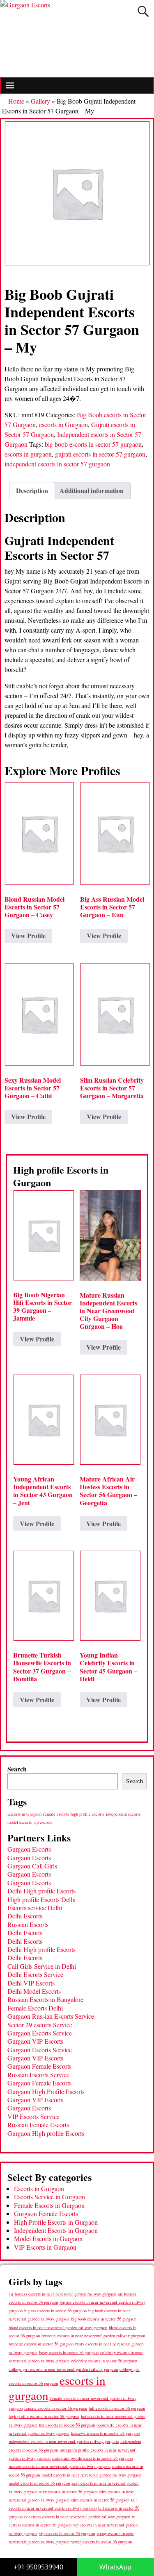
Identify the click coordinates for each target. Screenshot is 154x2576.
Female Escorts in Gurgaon (49, 2205)
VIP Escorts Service (33, 2116)
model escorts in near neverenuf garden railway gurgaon (91, 2475)
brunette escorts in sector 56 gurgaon (41, 2344)
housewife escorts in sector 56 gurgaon (105, 2433)
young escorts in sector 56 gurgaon (101, 2541)
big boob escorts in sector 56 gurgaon (104, 2319)
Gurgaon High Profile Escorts (46, 2091)
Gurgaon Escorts (29, 1849)
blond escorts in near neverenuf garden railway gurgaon (58, 2327)
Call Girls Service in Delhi (42, 1966)
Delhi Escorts (25, 1916)
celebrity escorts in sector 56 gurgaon (104, 2361)
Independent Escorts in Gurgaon (56, 2230)
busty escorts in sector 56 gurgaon (69, 2352)
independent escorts (123, 1814)
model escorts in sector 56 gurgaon (39, 2483)
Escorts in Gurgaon (24, 1814)
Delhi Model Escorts (34, 1991)
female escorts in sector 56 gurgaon (56, 2408)
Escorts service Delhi (35, 1908)
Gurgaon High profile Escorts (46, 2133)
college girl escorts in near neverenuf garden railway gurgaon (63, 2369)
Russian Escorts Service (38, 2075)
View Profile (28, 935)
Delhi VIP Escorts (31, 1983)
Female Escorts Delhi (35, 2008)
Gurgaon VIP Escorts (35, 2041)
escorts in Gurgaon (63, 424)
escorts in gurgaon (28, 454)
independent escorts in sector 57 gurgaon (57, 464)
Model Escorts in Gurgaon (48, 2238)
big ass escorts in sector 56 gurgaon (55, 2310)
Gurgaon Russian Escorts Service (51, 2016)
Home (16, 101)
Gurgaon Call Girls (32, 1866)
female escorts (56, 1814)
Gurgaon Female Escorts (39, 2066)
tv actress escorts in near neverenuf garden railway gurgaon (77, 2517)
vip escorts (43, 1822)
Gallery (40, 101)
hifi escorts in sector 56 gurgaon (117, 2408)
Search (17, 1769)
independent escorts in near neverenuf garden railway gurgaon (64, 2441)
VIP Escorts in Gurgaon (45, 2247)
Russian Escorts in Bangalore (45, 1999)
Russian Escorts (28, 1924)
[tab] (32, 491)
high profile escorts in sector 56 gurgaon (44, 2416)
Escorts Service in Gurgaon (49, 2197)
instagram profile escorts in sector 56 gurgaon (92, 2458)
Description (32, 490)
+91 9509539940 (38, 2567)
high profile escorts (87, 1814)
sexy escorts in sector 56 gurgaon (68, 2491)
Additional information (92, 490)
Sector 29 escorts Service (40, 2025)
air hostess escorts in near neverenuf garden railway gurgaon (62, 2294)
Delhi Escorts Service (35, 1974)
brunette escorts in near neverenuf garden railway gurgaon (93, 2335)
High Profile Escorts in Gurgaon (56, 2222)
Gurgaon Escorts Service (40, 2033)
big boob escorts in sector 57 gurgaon (93, 444)
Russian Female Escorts (38, 2125)
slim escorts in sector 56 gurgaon (100, 2500)
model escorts (20, 1822)
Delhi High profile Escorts (41, 1891)
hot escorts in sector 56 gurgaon (67, 2425)
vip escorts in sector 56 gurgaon (67, 2533)
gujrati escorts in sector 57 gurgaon (100, 454)
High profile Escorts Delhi (41, 1899)
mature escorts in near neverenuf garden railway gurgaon (60, 2466)
